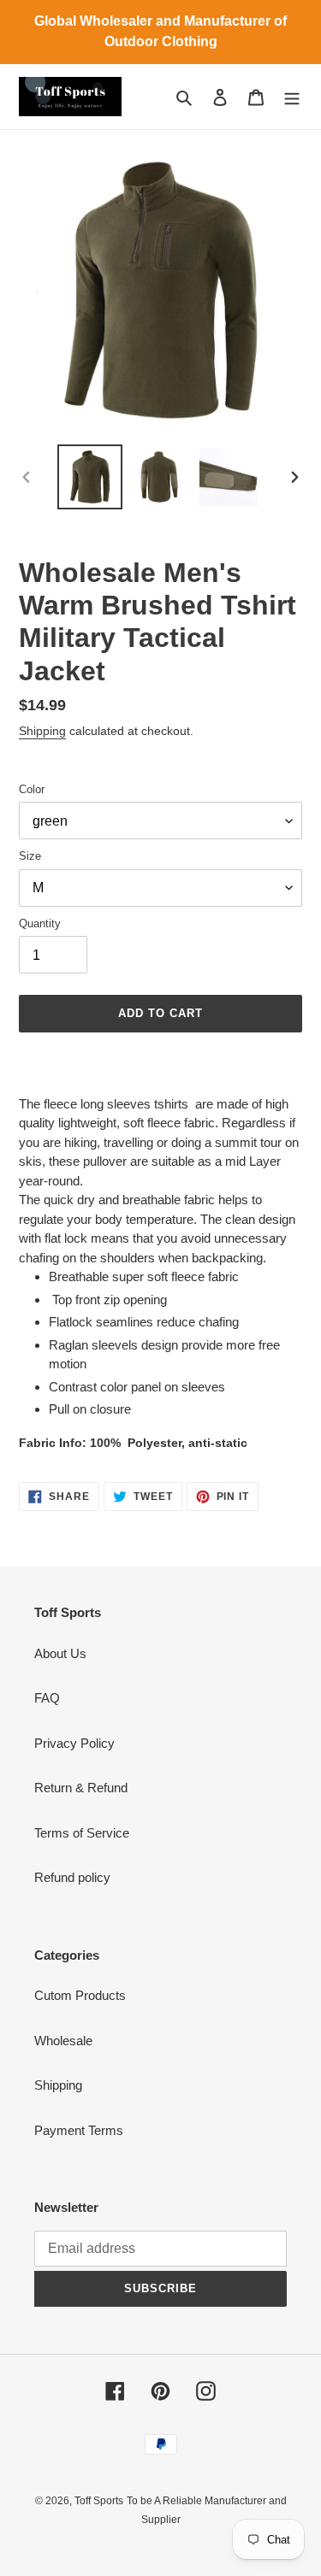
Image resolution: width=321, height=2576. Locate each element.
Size (30, 856)
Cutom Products (80, 1995)
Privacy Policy (74, 1743)
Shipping (42, 731)
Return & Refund (81, 1788)
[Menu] (292, 97)
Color (32, 789)
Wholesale (63, 2041)
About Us (60, 1653)
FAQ (47, 1698)
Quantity (40, 923)
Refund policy (72, 1877)
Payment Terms (79, 2130)
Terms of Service (82, 1833)
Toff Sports (99, 2501)
